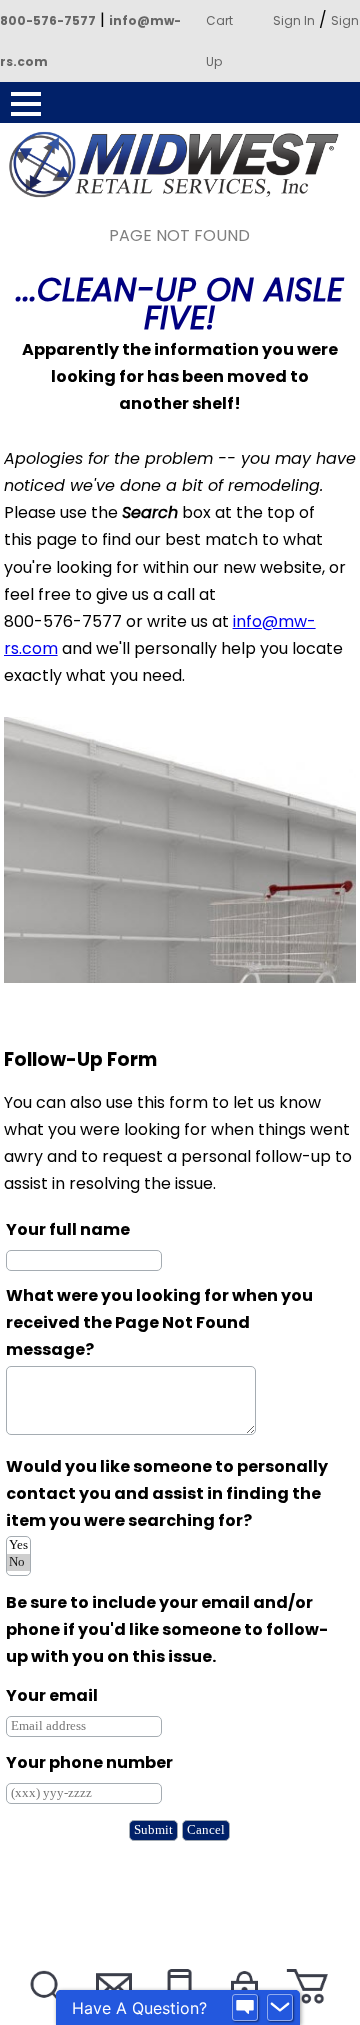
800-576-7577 (48, 20)
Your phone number (89, 1762)
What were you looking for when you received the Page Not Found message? (159, 1322)
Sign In (294, 20)
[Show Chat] (245, 2008)
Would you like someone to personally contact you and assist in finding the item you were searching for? (167, 1493)
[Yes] (18, 1545)
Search (45, 2011)
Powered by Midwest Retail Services (180, 164)
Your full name (68, 1229)
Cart (219, 20)
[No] (18, 1562)
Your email (52, 1695)
